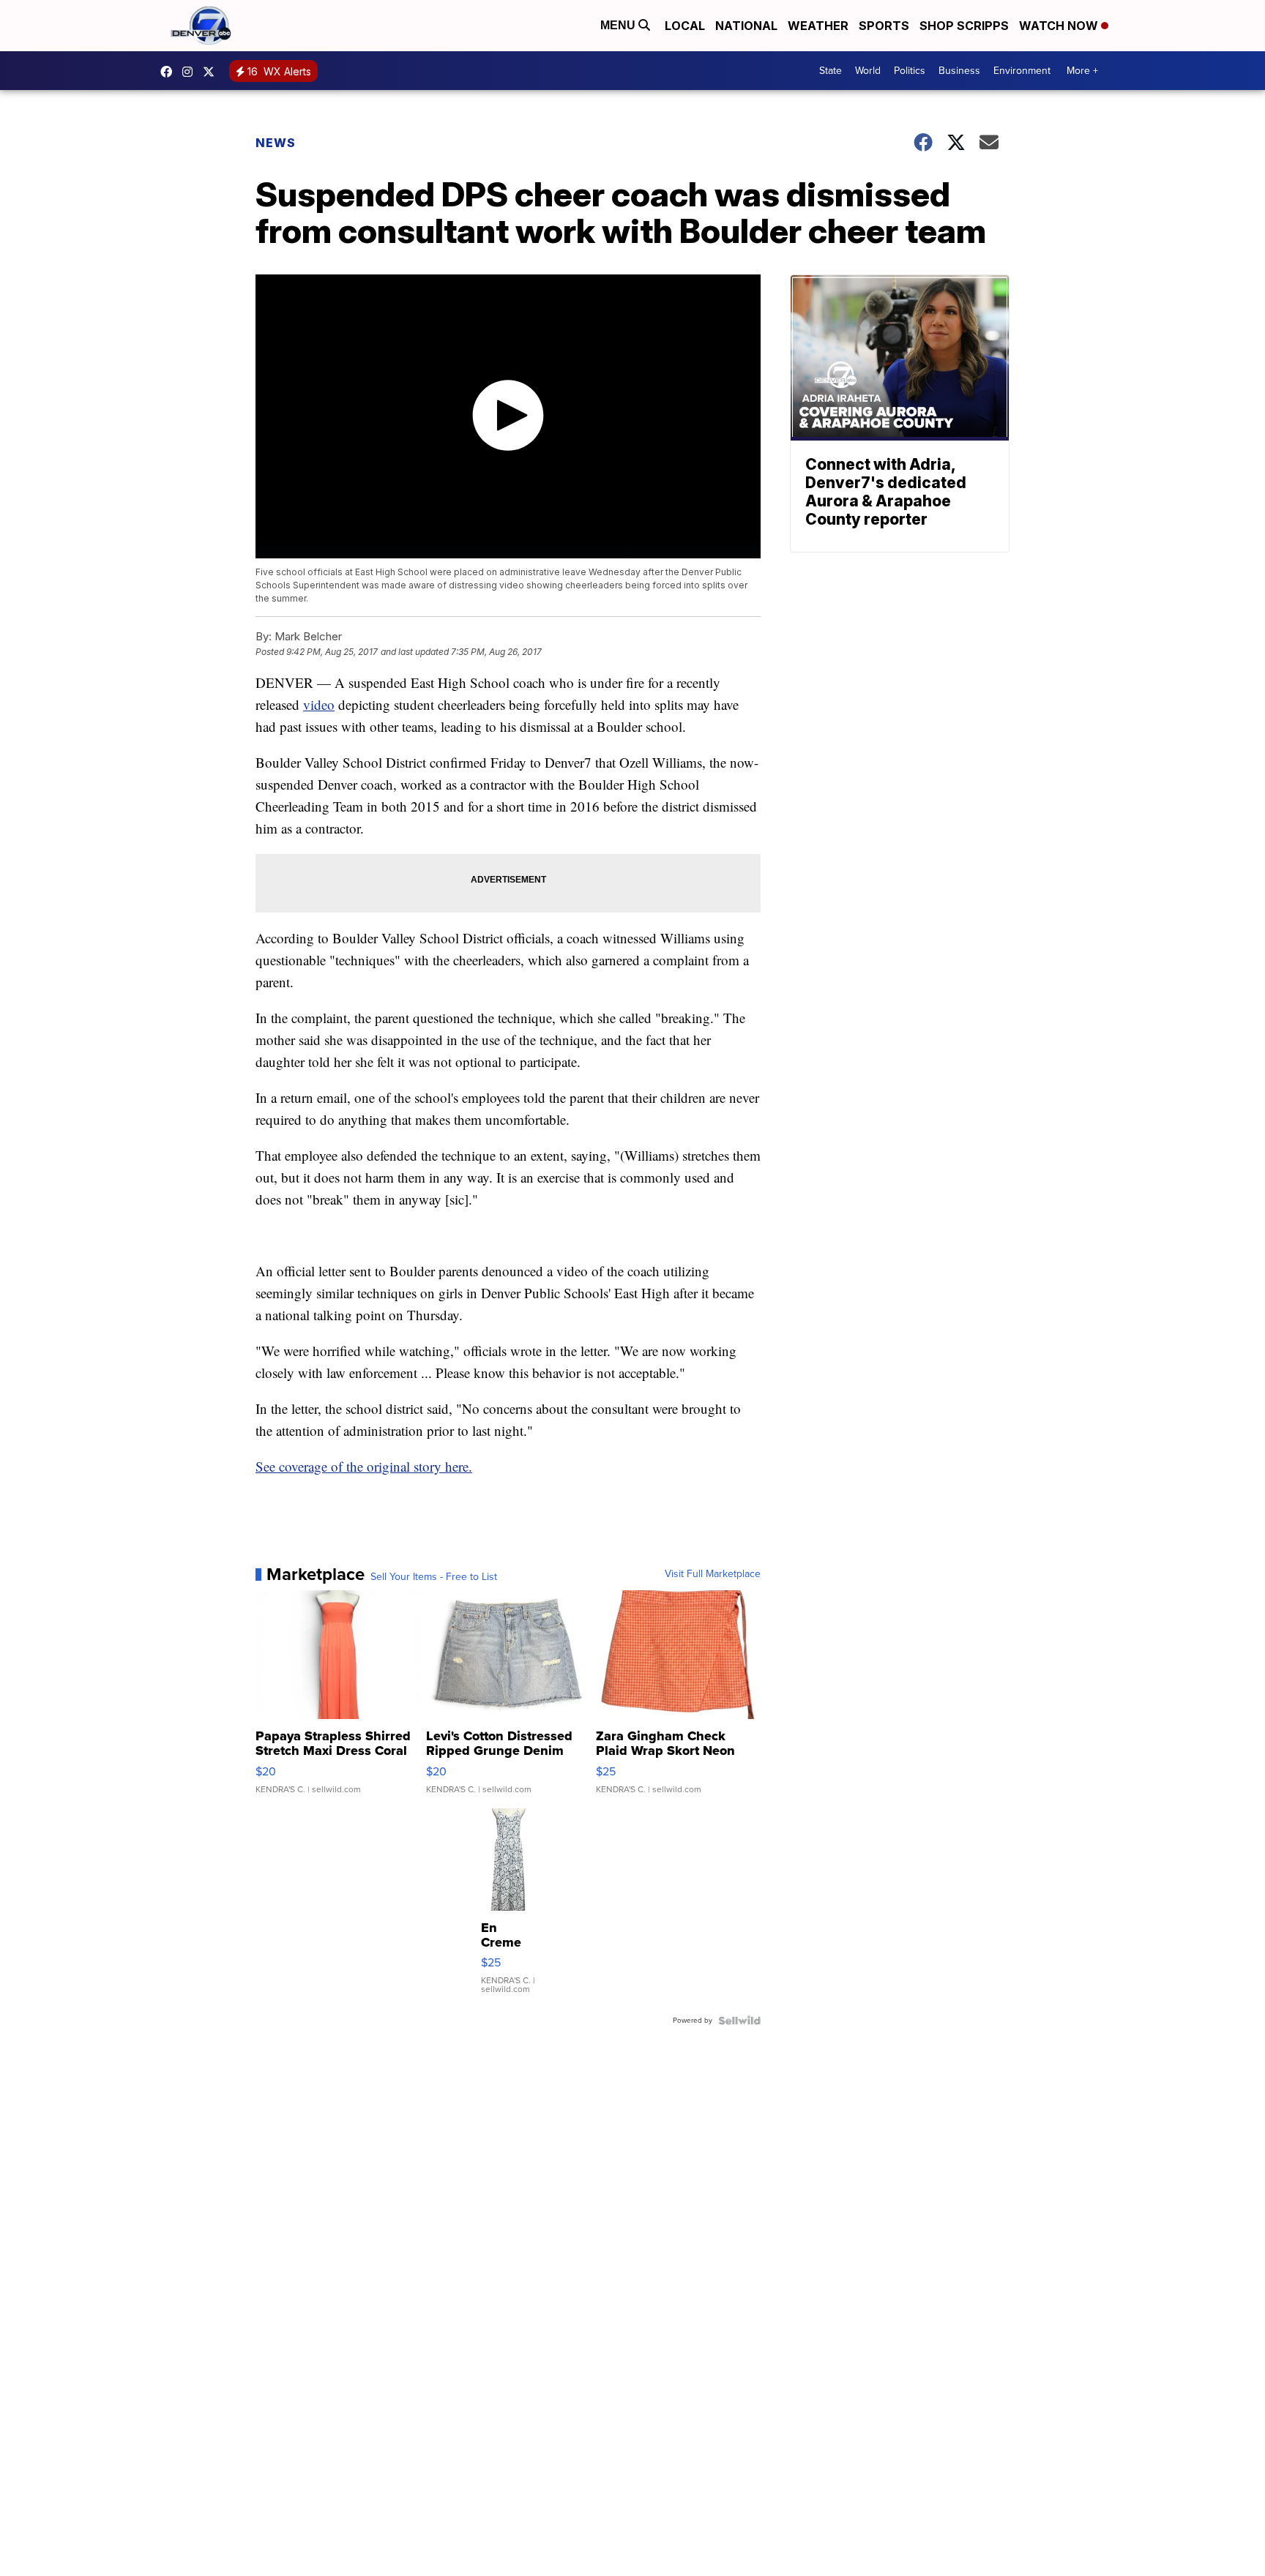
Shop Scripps (964, 26)
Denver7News (170, 72)
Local (685, 26)
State (831, 71)
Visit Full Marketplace (713, 1574)
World (868, 71)
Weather (818, 26)
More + (1082, 71)
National (746, 26)
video (319, 704)
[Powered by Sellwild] (739, 2021)
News (276, 143)
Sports (884, 26)
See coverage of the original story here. (364, 1466)
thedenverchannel (191, 72)
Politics (910, 71)
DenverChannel (212, 72)
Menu (619, 25)
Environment (1022, 71)
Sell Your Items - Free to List (434, 1577)
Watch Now (1060, 26)
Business (959, 71)
